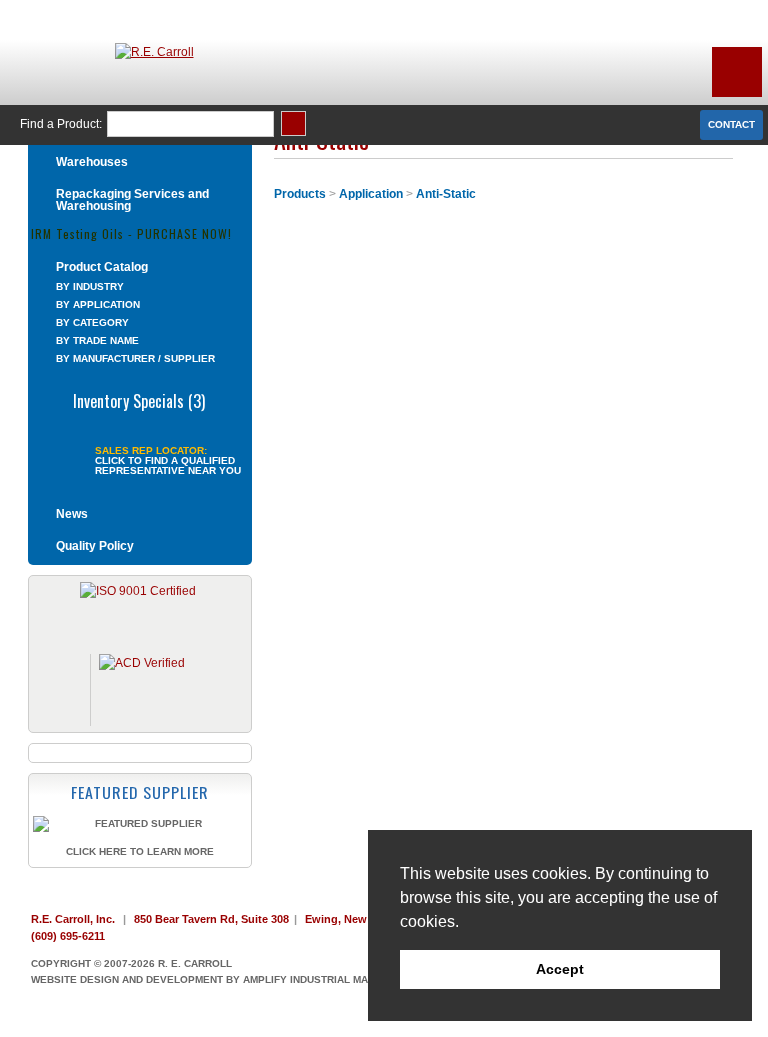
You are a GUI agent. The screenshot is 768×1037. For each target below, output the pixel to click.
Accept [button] (560, 969)
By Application (98, 304)
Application (371, 194)
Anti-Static (446, 194)
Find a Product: (61, 124)
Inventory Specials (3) (139, 399)
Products (300, 194)
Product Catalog (102, 267)
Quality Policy (95, 546)
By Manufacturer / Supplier (135, 358)
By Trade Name (97, 340)
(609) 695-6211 (68, 936)
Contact (731, 124)
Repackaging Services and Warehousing (132, 200)
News (72, 514)
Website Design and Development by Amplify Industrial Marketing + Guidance (254, 979)
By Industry (90, 286)
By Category (92, 322)
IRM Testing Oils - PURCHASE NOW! (131, 232)
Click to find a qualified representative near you (168, 466)
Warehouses (92, 162)
